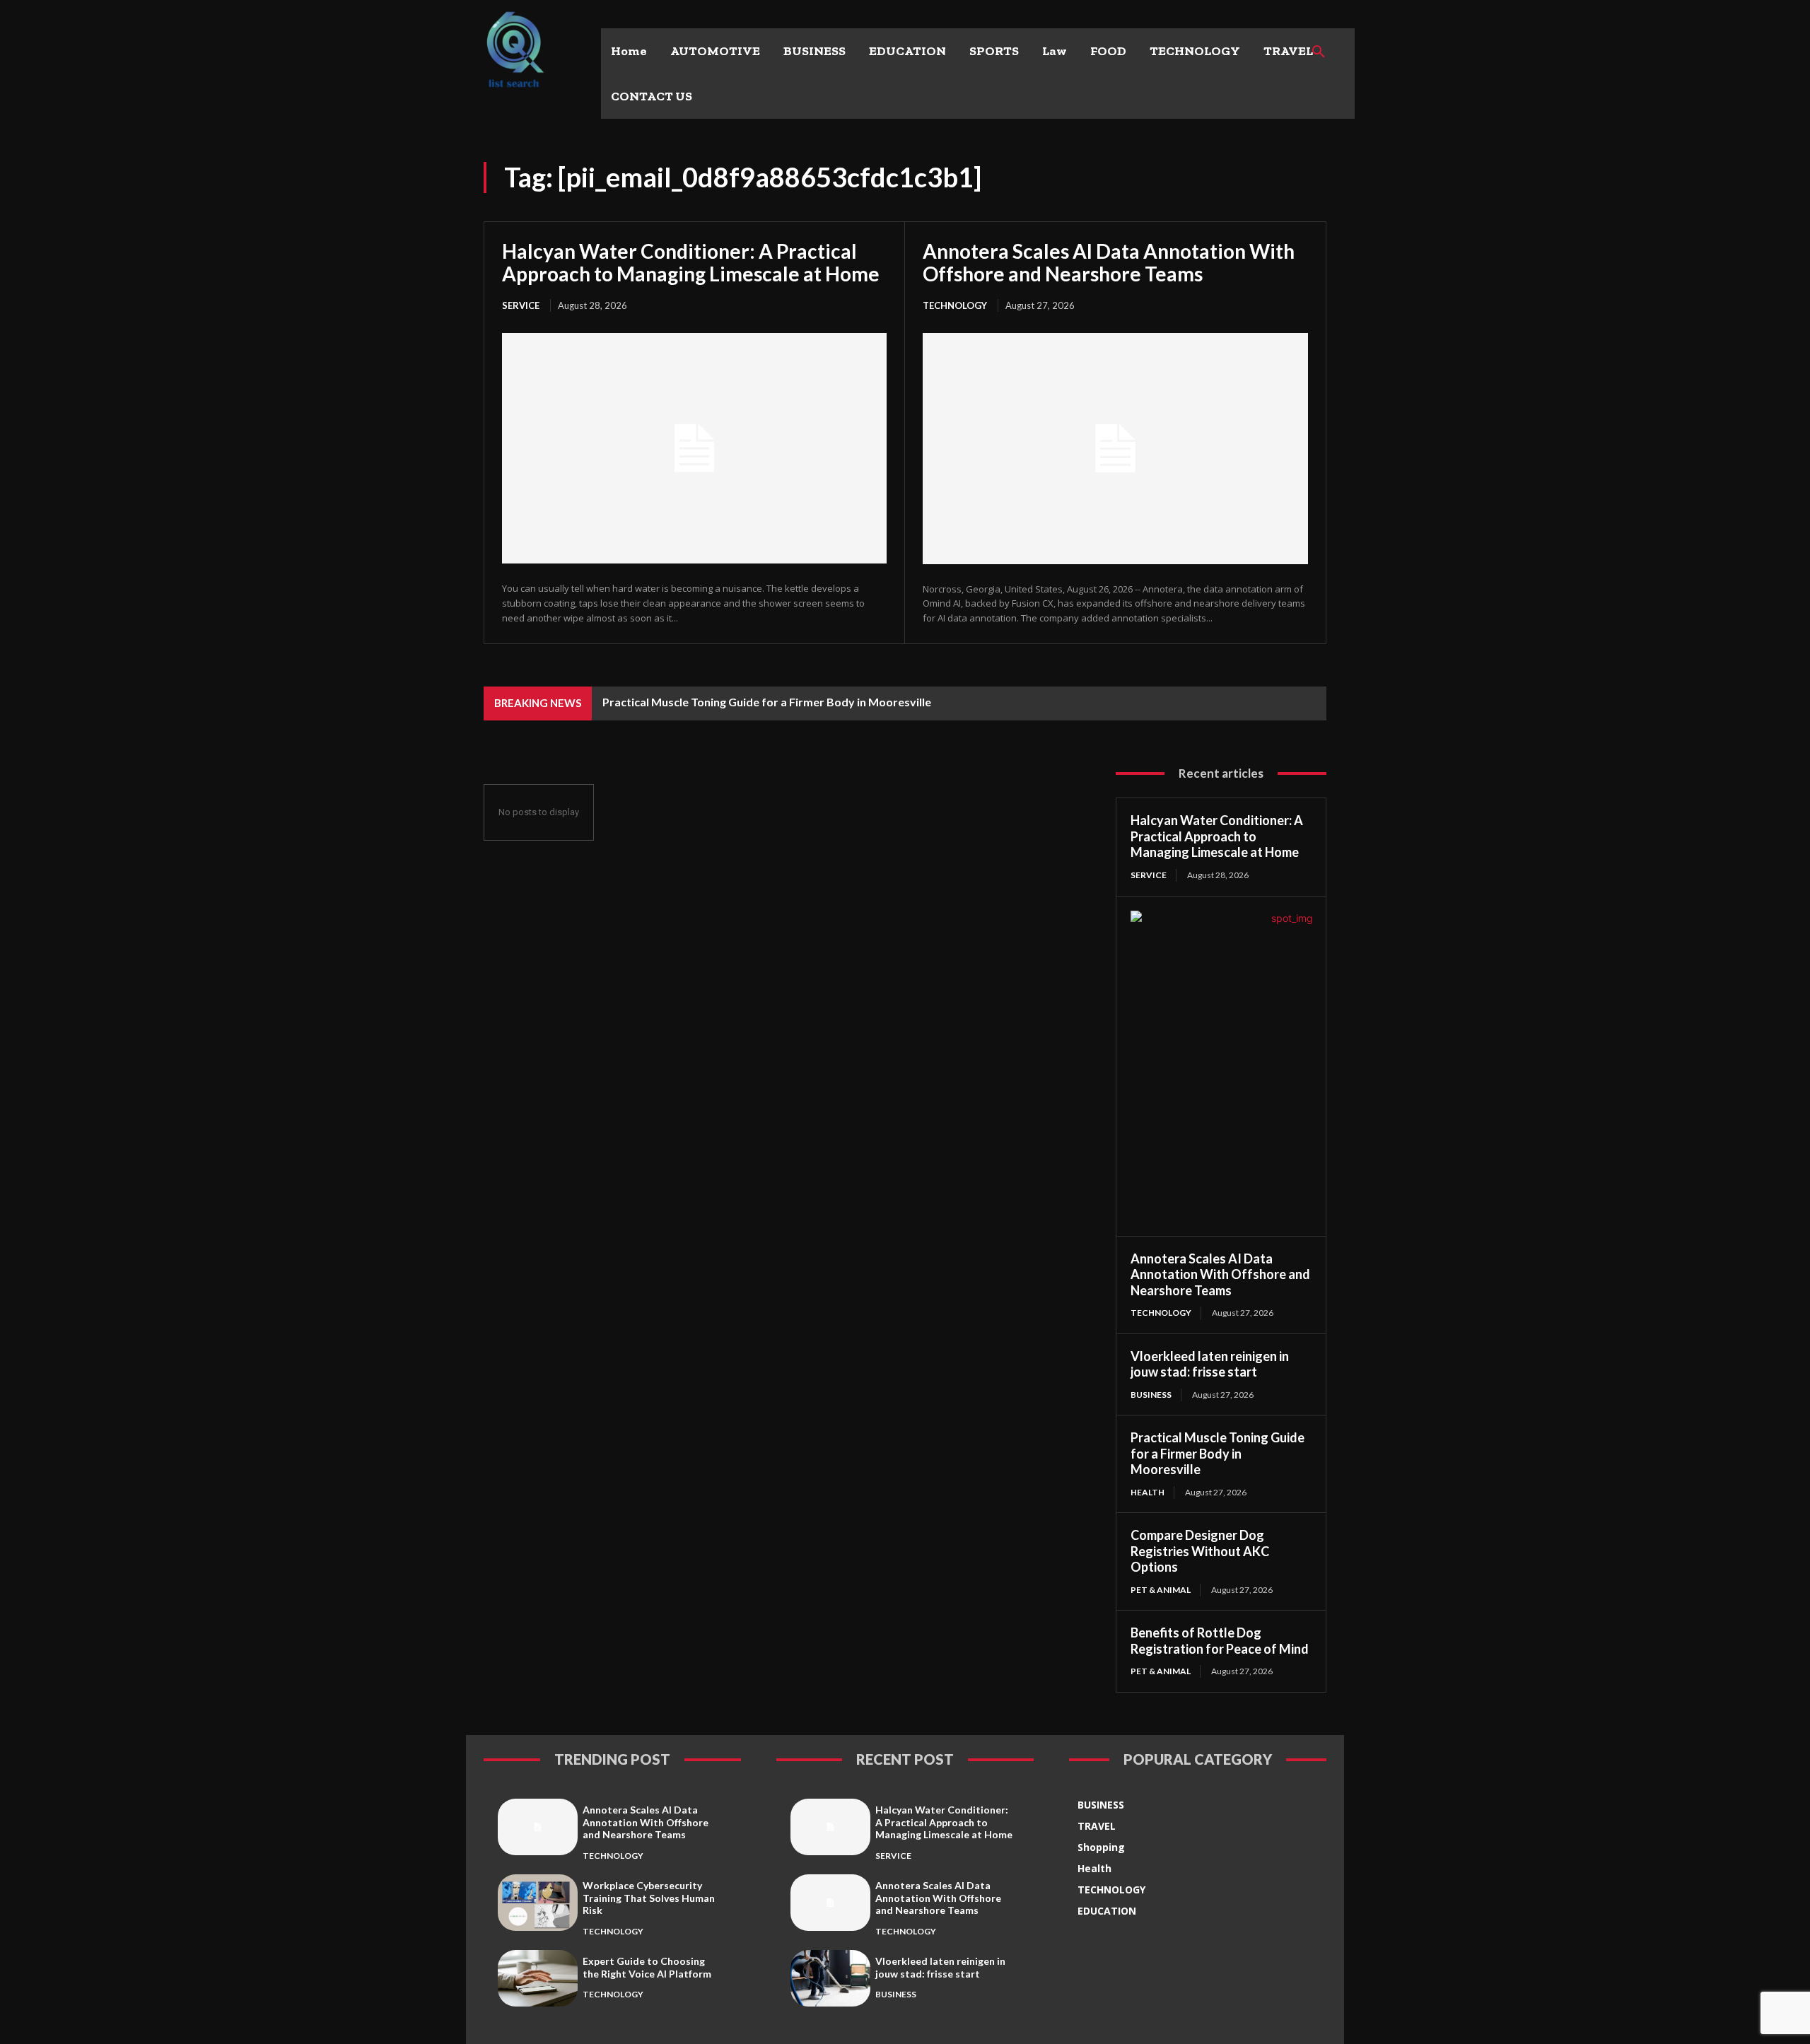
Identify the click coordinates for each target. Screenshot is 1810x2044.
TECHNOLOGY (955, 305)
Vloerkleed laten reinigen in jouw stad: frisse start (1210, 1364)
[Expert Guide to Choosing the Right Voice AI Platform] (538, 1978)
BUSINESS (1151, 1395)
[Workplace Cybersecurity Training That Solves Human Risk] (538, 1902)
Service (521, 305)
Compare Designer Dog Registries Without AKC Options (1200, 1551)
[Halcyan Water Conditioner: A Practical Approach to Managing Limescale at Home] (694, 448)
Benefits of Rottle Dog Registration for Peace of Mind (1220, 1641)
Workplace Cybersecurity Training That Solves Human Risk (649, 1898)
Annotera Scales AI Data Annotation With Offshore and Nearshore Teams (1109, 262)
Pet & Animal (1161, 1590)
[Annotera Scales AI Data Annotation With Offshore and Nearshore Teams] (1115, 449)
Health (1148, 1492)
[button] (1319, 52)
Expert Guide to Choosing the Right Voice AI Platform (647, 1967)
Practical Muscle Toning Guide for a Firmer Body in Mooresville (767, 702)
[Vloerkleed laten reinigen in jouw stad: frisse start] (830, 1978)
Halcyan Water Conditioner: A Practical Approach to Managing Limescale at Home (691, 262)
